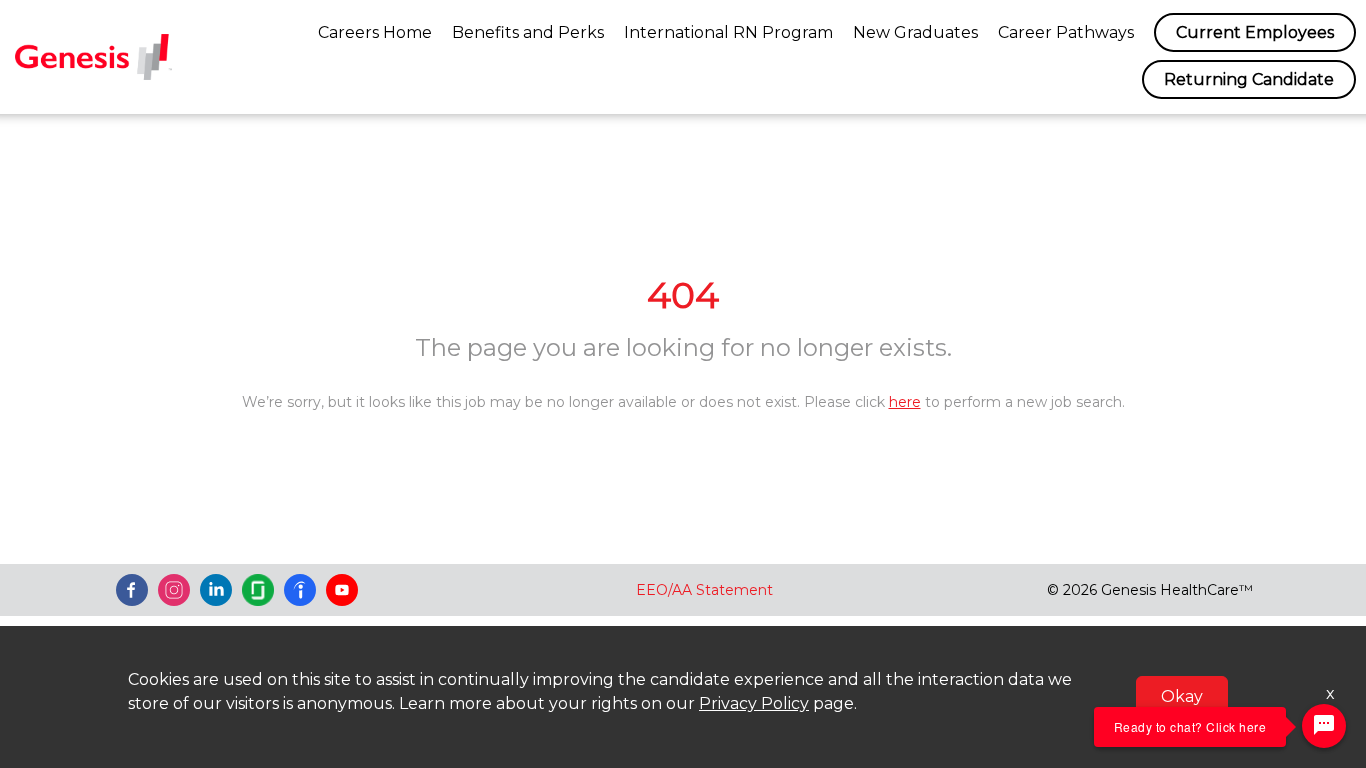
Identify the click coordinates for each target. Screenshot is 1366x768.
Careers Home (375, 32)
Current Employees (1255, 32)
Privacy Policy (754, 703)
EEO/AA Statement (704, 590)
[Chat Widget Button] (1324, 726)
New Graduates (915, 32)
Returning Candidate (1249, 79)
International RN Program (728, 32)
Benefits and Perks (528, 32)
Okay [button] (1182, 696)
